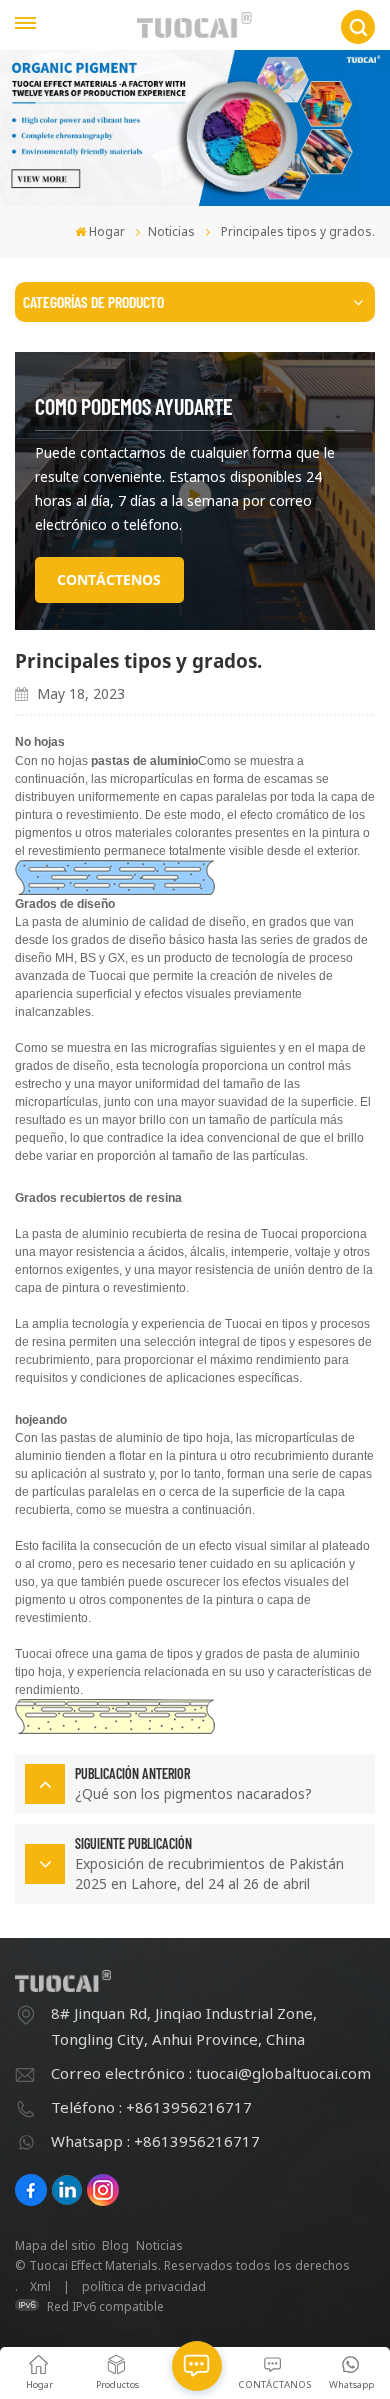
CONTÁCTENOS (109, 579)
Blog (115, 2245)
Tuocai (107, 976)
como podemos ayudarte (133, 406)
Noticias (171, 231)
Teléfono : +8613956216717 (151, 2107)
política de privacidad (144, 2286)
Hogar (107, 231)
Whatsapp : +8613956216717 (155, 2141)
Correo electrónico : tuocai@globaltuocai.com (211, 2073)
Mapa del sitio (55, 2245)
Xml (40, 2286)
